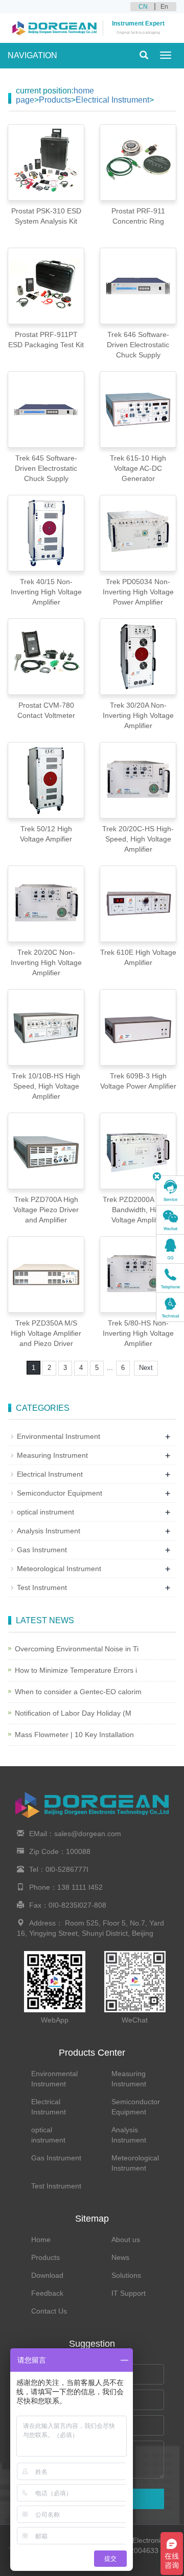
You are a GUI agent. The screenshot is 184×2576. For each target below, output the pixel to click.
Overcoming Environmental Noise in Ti (77, 1649)
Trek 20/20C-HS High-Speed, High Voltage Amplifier (138, 839)
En (164, 7)
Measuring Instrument (52, 1455)
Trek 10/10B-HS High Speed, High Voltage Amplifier (46, 1086)
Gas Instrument (42, 1550)
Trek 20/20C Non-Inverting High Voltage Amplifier (46, 962)
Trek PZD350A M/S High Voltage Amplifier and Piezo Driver (46, 1333)
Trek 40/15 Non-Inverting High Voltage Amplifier (46, 592)
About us (126, 2240)
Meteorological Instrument (59, 1569)
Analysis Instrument (49, 1531)
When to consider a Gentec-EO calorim (78, 1692)
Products (55, 100)
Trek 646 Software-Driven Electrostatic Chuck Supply (138, 345)
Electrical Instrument (112, 100)
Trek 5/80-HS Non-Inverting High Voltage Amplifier (138, 1333)
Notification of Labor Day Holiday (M (73, 1713)
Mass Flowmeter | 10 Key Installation (74, 1735)
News (120, 2257)
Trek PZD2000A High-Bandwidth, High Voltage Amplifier (138, 1210)
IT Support (129, 2293)
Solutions (126, 2275)
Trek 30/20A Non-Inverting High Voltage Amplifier (138, 715)
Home (41, 2240)
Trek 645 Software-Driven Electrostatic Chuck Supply (46, 468)
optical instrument (45, 1512)
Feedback (47, 2293)
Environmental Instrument (59, 1436)
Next (146, 1368)
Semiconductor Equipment (60, 1493)
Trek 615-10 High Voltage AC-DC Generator (138, 468)
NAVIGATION (32, 55)
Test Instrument (42, 1587)
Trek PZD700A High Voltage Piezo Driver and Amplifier (46, 1210)
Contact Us (49, 2311)
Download (47, 2275)
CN (143, 7)
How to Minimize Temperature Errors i (76, 1670)
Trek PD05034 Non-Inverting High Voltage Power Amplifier (138, 592)
